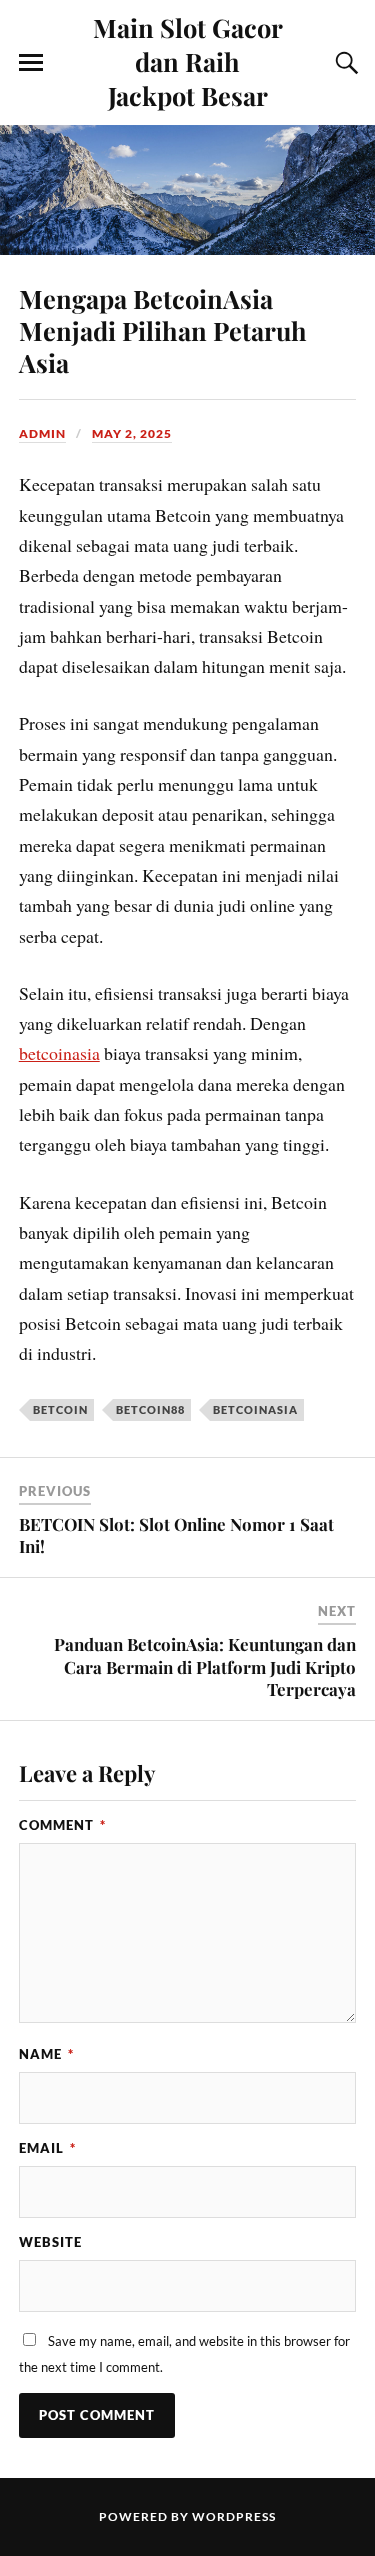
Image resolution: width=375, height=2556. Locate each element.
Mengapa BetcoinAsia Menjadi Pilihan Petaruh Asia (163, 330)
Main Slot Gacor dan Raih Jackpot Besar (188, 61)
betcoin (60, 1409)
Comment (62, 1825)
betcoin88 (150, 1409)
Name (46, 2054)
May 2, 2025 (132, 433)
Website (50, 2242)
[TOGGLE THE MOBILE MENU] (31, 63)
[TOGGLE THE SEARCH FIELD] (344, 63)
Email (47, 2148)
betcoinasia (59, 1053)
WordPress (234, 2516)
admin (42, 433)
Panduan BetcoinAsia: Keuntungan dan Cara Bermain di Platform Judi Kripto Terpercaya (205, 1666)
